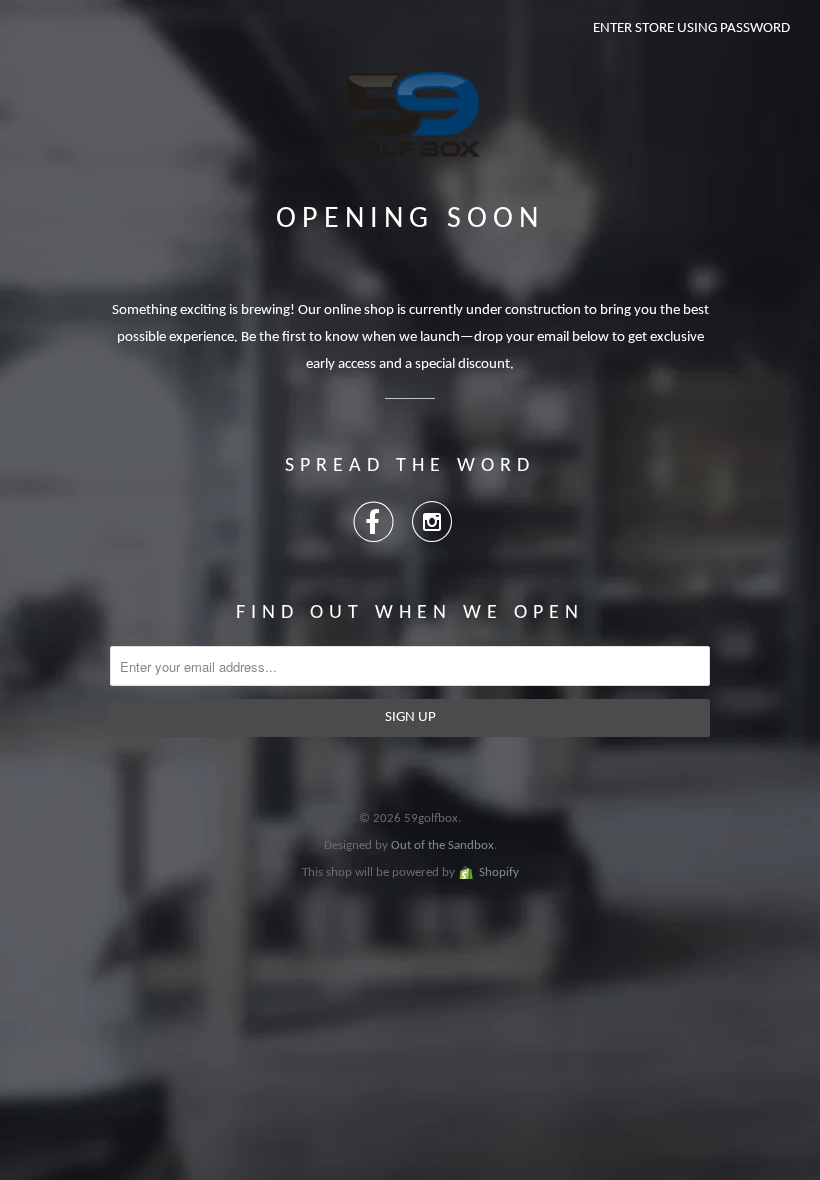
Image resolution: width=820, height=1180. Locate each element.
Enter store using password (691, 28)
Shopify (499, 872)
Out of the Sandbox (442, 845)
